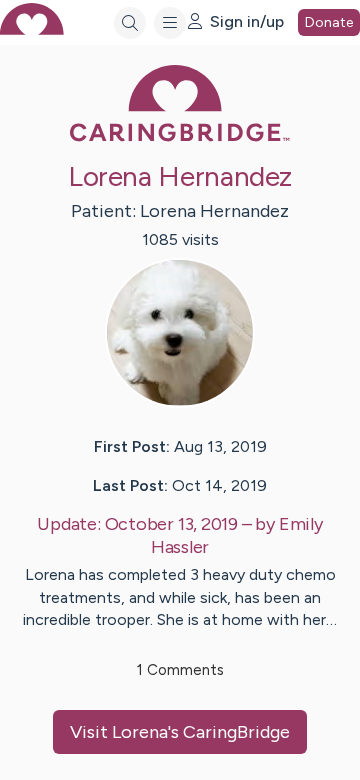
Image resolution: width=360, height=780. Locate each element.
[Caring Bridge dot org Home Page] (180, 137)
